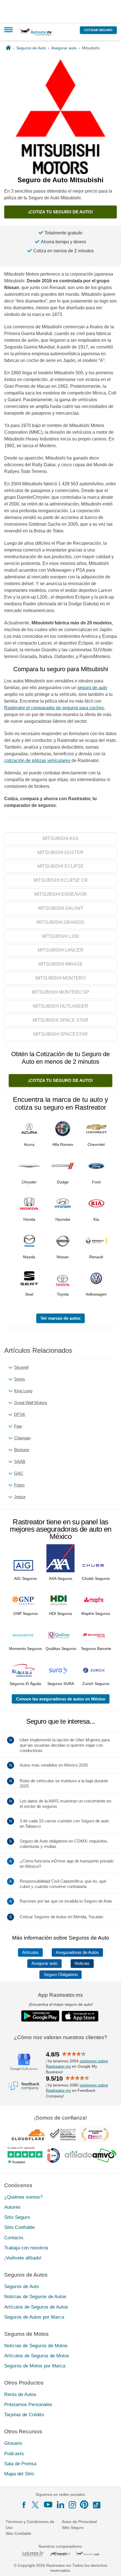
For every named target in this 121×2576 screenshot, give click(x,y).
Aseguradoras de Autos (77, 1952)
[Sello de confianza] (63, 2134)
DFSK (20, 1414)
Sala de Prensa (20, 2464)
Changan (22, 1438)
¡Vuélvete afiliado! (23, 2258)
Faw (18, 1426)
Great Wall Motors (31, 1403)
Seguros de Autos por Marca (34, 2317)
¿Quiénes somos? (23, 2197)
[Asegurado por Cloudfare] (29, 2134)
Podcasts (14, 2454)
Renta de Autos (20, 2394)
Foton (19, 1485)
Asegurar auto (44, 1963)
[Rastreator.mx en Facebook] (24, 2505)
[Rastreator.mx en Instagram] (72, 2505)
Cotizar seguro (98, 30)
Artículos (30, 1952)
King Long (23, 1391)
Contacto (14, 2238)
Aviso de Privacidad (79, 2522)
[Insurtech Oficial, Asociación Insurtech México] (53, 2155)
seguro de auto (92, 688)
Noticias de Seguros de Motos (36, 2346)
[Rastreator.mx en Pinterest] (84, 2505)
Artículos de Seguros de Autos (36, 2307)
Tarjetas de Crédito (24, 2415)
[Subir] (111, 2566)
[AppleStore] (80, 2016)
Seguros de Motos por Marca (35, 2366)
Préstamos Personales (28, 2405)
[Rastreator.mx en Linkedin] (60, 2505)
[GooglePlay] (40, 2016)
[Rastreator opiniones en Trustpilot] (25, 2155)
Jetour (20, 1497)
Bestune (22, 1450)
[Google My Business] (24, 2062)
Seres (20, 1379)
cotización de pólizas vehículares (37, 760)
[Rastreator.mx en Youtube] (48, 2505)
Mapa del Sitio (19, 2474)
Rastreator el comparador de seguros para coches (54, 708)
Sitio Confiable (19, 2227)
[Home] (8, 48)
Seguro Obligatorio (61, 1975)
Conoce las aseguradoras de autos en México (61, 1699)
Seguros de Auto (22, 2287)
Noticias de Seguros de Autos (35, 2297)
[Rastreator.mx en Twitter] (36, 2505)
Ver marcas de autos (60, 1318)
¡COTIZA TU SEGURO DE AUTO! (60, 212)
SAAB (20, 1461)
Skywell (21, 1367)
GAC (19, 1473)
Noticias (82, 1963)
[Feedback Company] (24, 2086)
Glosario (13, 2443)
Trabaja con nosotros (26, 2248)
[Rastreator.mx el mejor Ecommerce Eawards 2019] (95, 2134)
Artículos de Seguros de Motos (37, 2356)
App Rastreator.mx (60, 1995)
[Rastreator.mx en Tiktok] (97, 2505)
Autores (12, 2207)
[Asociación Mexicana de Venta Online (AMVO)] (90, 2155)
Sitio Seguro (17, 2217)
